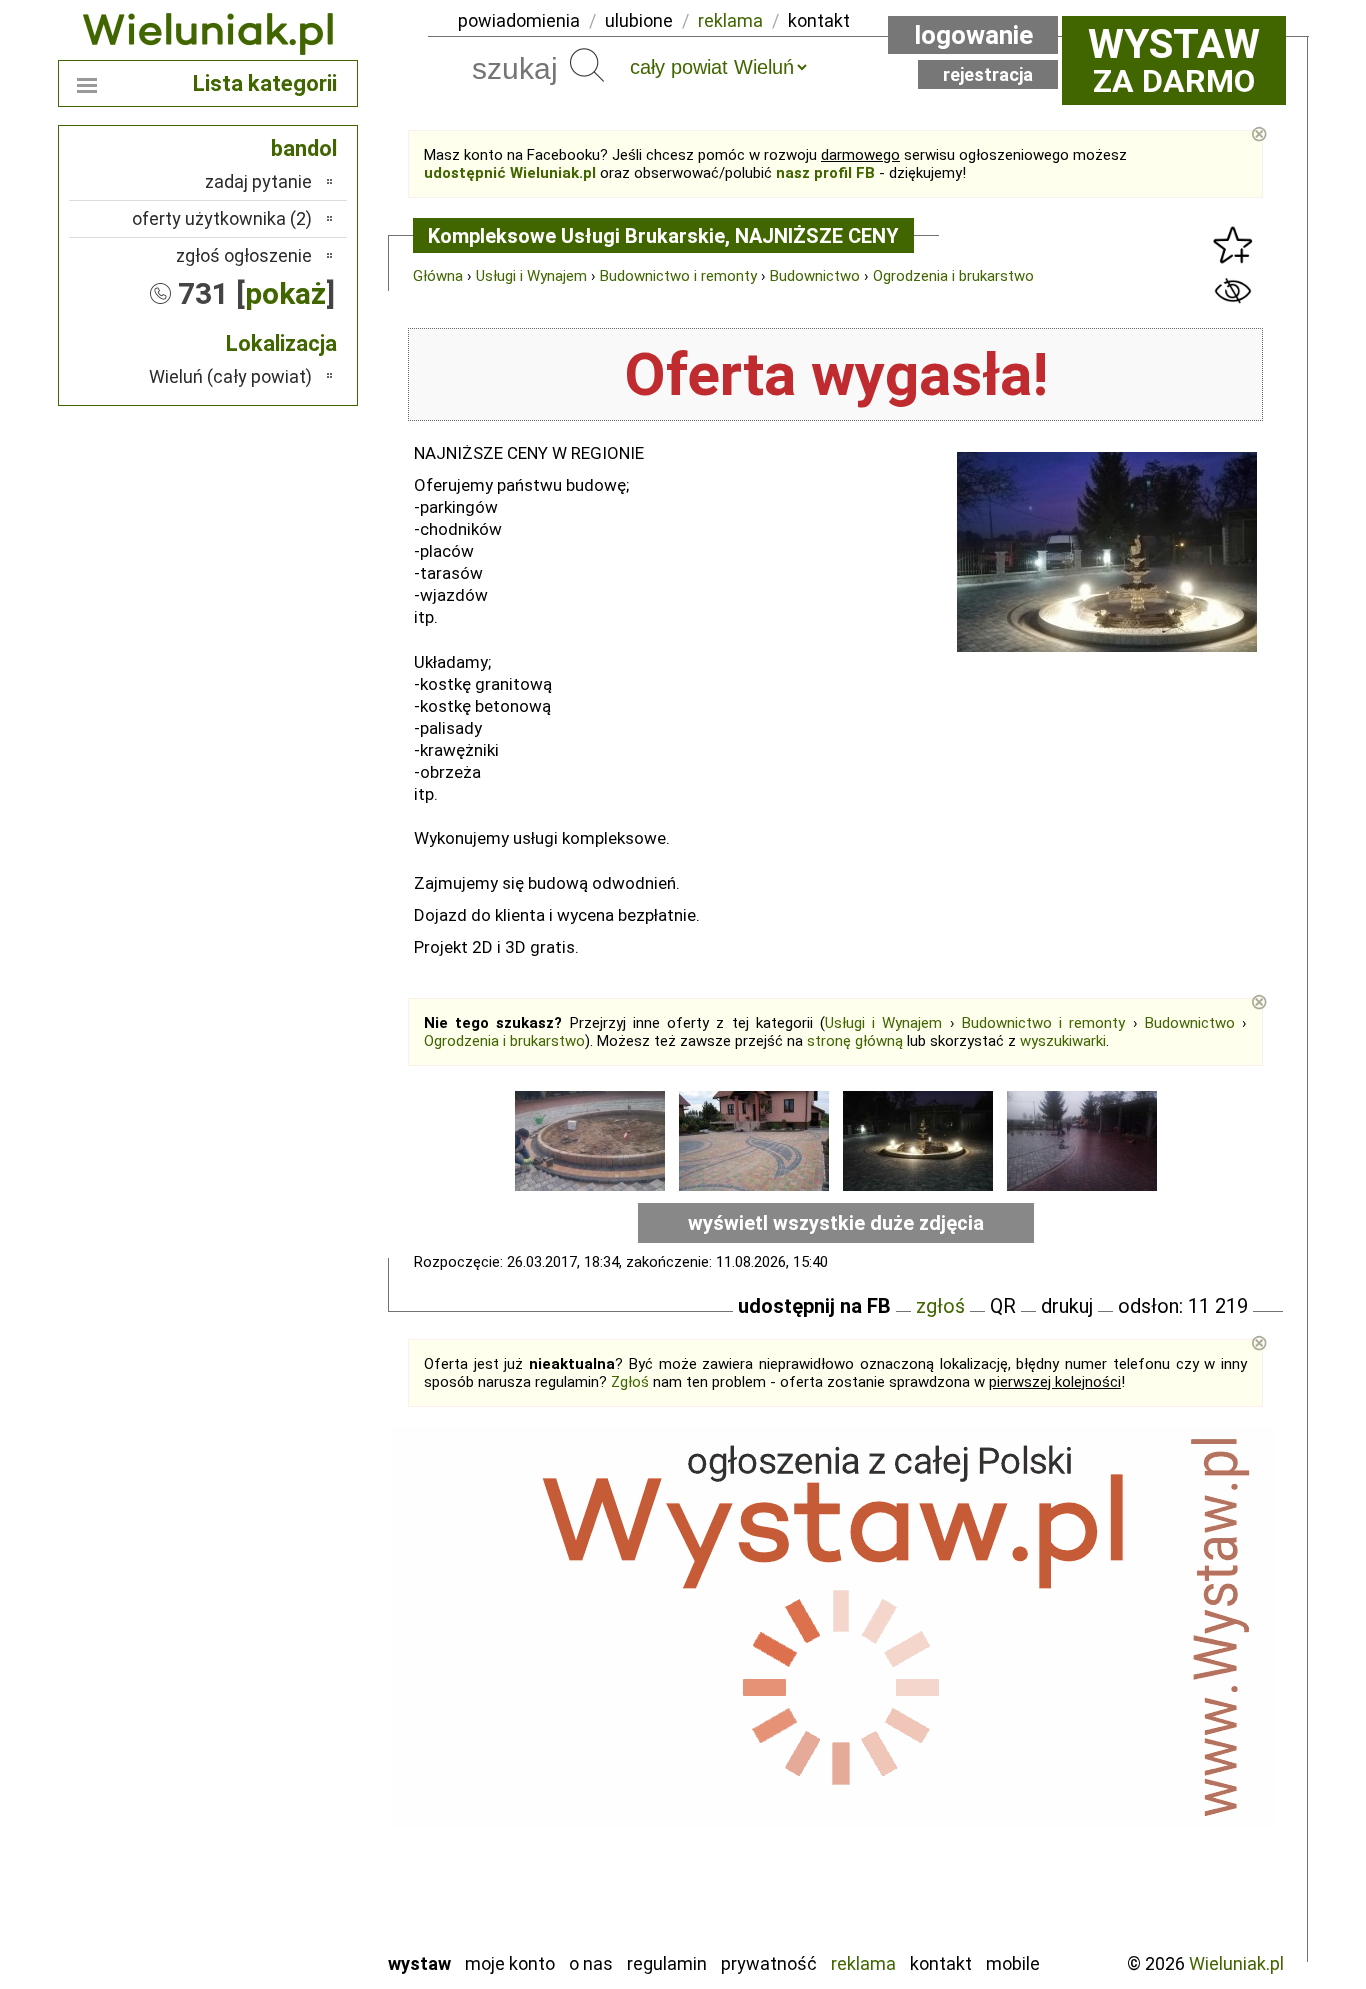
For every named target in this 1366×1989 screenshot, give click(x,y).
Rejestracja (988, 74)
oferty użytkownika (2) (222, 218)
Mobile (1013, 1963)
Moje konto (510, 1963)
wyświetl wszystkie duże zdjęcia (836, 1223)
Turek (291, 1880)
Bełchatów (272, 1610)
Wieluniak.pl (1236, 1963)
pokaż (285, 293)
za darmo (1174, 60)
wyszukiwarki (1063, 1041)
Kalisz (290, 1691)
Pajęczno (278, 1772)
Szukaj (587, 65)
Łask (294, 1637)
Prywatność (769, 1963)
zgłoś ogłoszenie (244, 255)
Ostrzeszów (268, 1718)
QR (1003, 1306)
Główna (438, 276)
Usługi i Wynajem (531, 276)
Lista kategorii (265, 83)
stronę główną (855, 1041)
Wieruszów (273, 1907)
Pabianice (277, 1745)
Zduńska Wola (262, 1934)
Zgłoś (630, 1382)
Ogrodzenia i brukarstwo (953, 276)
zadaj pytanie (258, 181)
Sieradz (285, 1826)
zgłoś (940, 1306)
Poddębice (272, 1799)
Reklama (863, 1963)
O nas (591, 1963)
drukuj (1067, 1306)
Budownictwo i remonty (678, 276)
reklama (730, 20)
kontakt (819, 20)
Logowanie (973, 35)
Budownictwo (815, 276)
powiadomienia (519, 20)
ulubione (639, 20)
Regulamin (667, 1963)
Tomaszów (272, 1853)
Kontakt (941, 1963)
